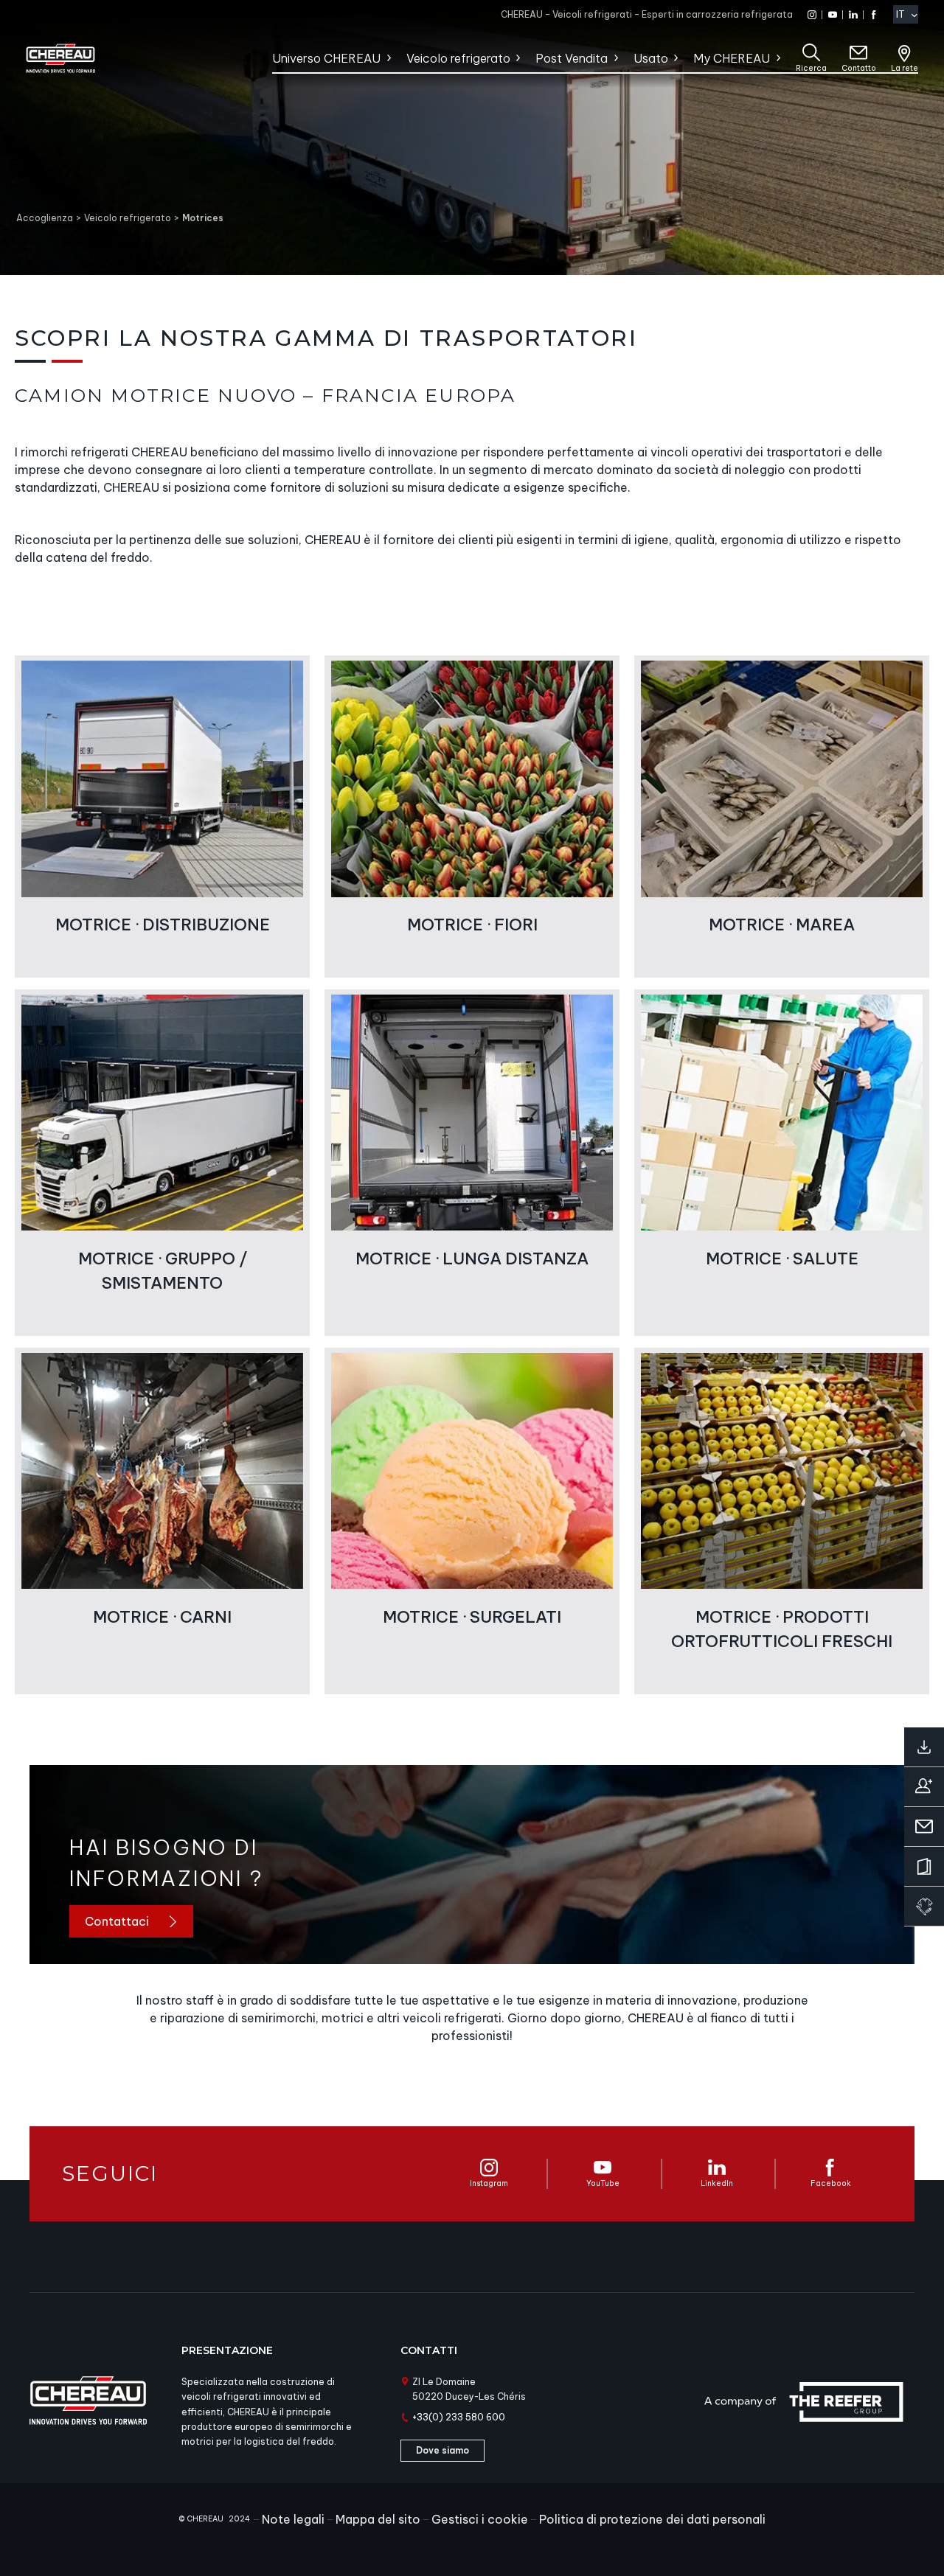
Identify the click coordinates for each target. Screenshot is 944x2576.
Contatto (859, 68)
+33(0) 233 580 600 (459, 2417)
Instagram (489, 2183)
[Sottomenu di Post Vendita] (615, 58)
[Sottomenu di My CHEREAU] (778, 58)
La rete (905, 68)
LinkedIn (717, 2183)
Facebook (831, 2183)
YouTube (603, 2183)
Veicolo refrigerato (128, 218)
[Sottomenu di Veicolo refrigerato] (517, 58)
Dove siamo (442, 2450)
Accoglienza (45, 218)
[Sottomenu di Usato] (675, 58)
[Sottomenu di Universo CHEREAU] (388, 58)
